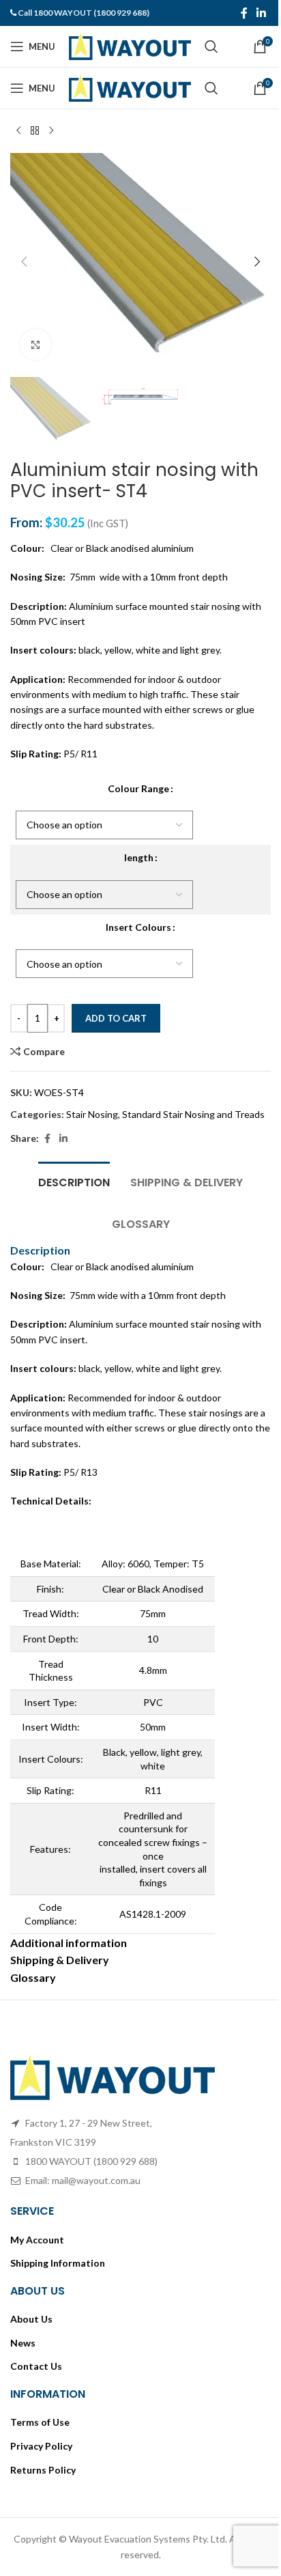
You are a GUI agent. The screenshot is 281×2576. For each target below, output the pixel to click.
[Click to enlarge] (36, 345)
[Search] (211, 46)
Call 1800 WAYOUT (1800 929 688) (84, 13)
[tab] (74, 1181)
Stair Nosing (92, 1114)
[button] (24, 262)
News (23, 2343)
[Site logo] (130, 45)
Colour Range (138, 788)
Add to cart (116, 1018)
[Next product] (51, 131)
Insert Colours (138, 927)
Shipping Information (58, 2263)
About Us (31, 2319)
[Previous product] (18, 131)
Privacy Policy (41, 2446)
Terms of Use (40, 2422)
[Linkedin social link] (262, 13)
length (139, 857)
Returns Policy (43, 2470)
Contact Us (36, 2366)
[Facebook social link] (244, 13)
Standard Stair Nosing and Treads (193, 1114)
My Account (37, 2240)
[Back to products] (35, 131)
